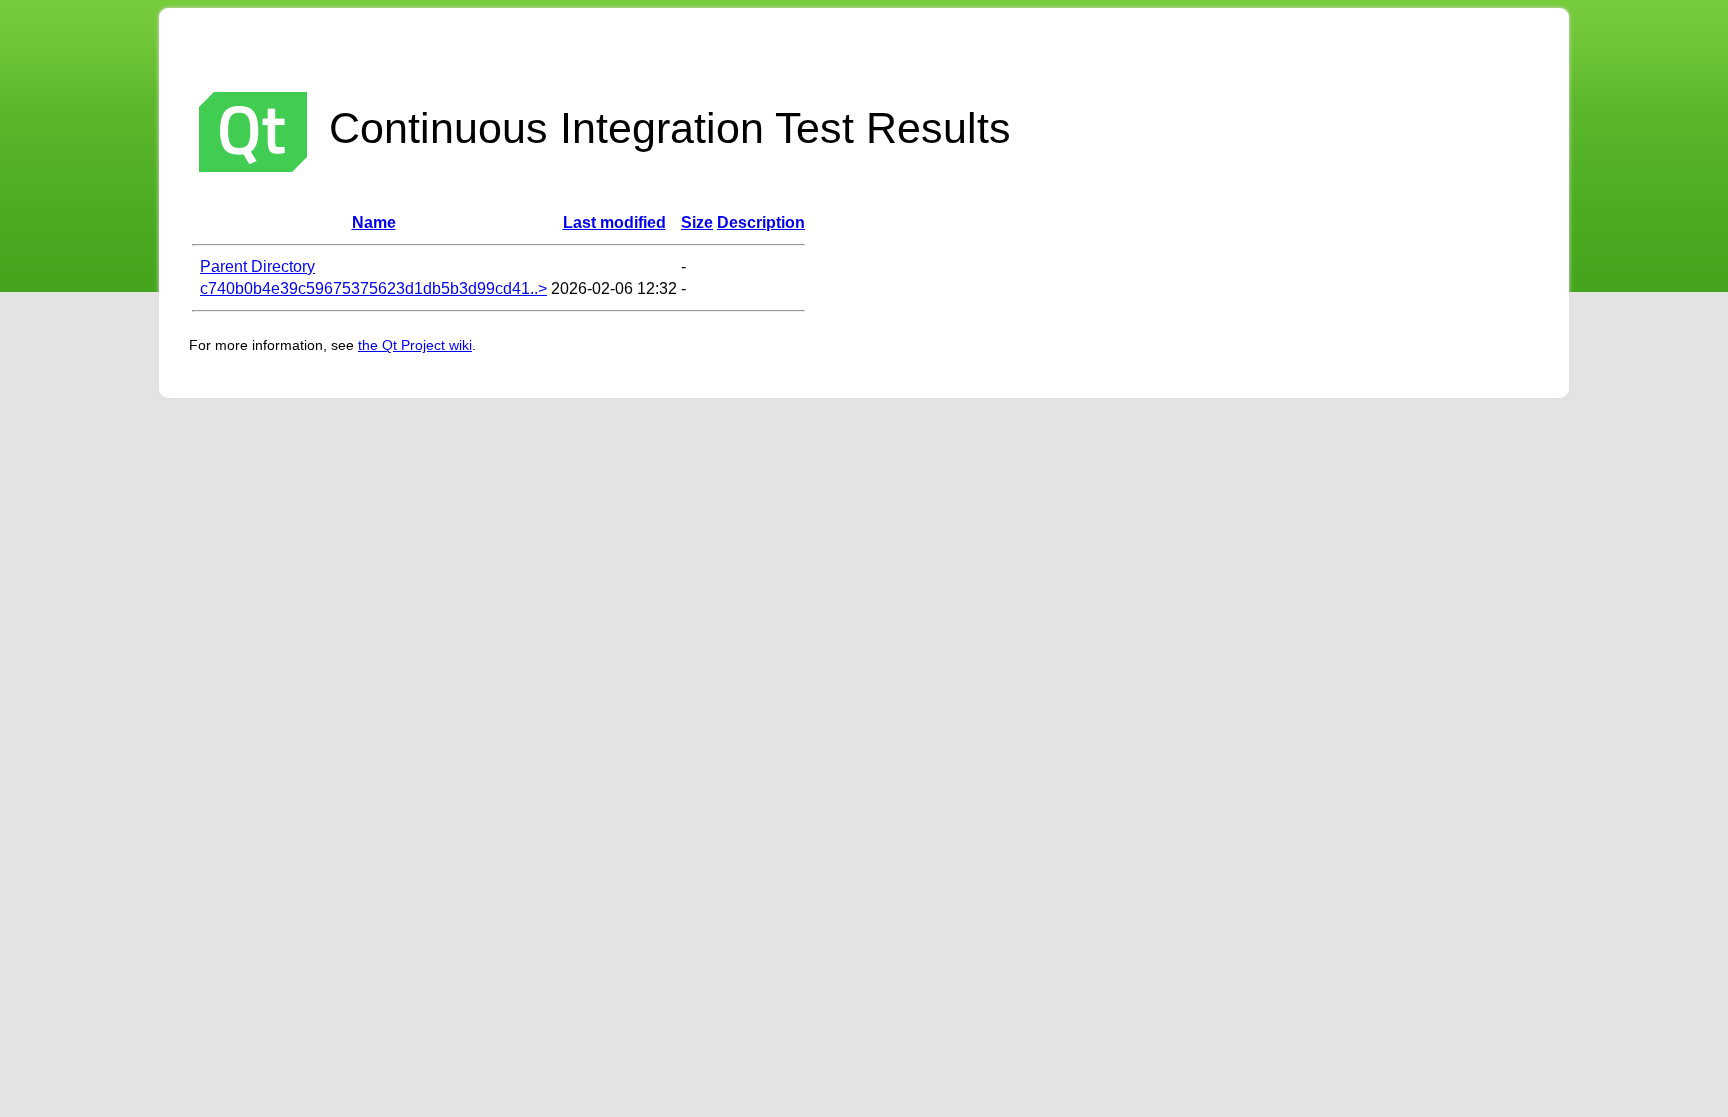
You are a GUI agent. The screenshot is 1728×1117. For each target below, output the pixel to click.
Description (761, 222)
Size (697, 222)
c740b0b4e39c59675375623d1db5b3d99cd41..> (373, 288)
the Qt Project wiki (415, 345)
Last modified (614, 222)
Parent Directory (257, 266)
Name (374, 222)
